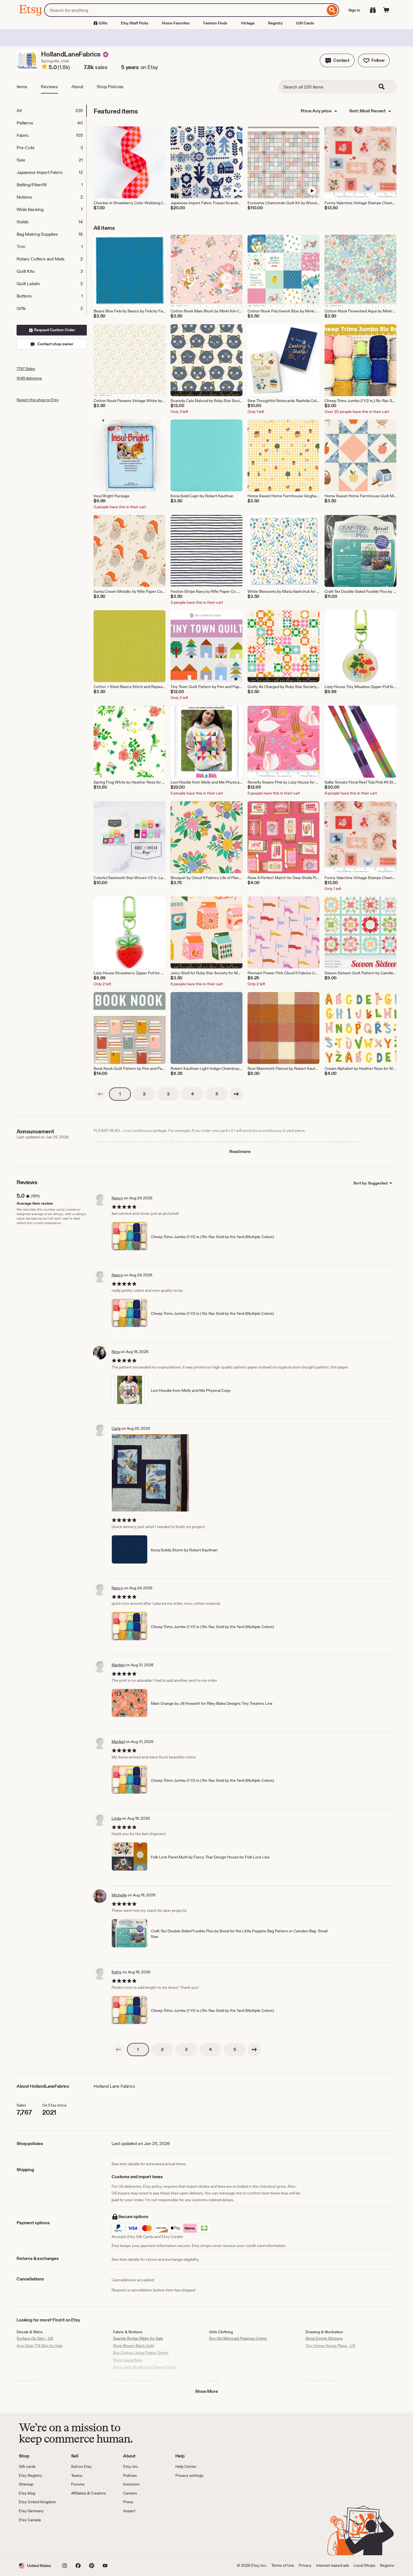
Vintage (248, 23)
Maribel (118, 1665)
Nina (116, 1352)
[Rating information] (44, 67)
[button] (337, 60)
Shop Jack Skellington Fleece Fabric (145, 2367)
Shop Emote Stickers (324, 2338)
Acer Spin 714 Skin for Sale (40, 2346)
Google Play (80, 2539)
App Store (38, 2539)
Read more (240, 1151)
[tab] (51, 111)
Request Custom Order (54, 330)
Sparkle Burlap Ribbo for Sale (138, 2338)
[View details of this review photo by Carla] (150, 1473)
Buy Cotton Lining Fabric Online (141, 2353)
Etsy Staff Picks (135, 23)
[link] (100, 1094)
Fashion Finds (215, 23)
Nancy (117, 1198)
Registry (275, 23)
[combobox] (185, 10)
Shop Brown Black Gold (133, 2346)
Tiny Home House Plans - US (330, 2346)
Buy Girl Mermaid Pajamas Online (238, 2338)
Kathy (117, 1972)
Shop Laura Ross (128, 2360)
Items (22, 87)
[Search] (332, 10)
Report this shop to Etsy (38, 400)
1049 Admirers (29, 378)
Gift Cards (305, 23)
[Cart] (386, 10)
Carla (116, 1428)
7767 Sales (26, 369)
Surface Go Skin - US (35, 2338)
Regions (387, 2565)
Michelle (119, 1895)
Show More (206, 2391)
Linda (116, 1818)
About (77, 87)
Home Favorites (176, 23)
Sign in (354, 10)
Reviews (49, 87)
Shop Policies (110, 87)
